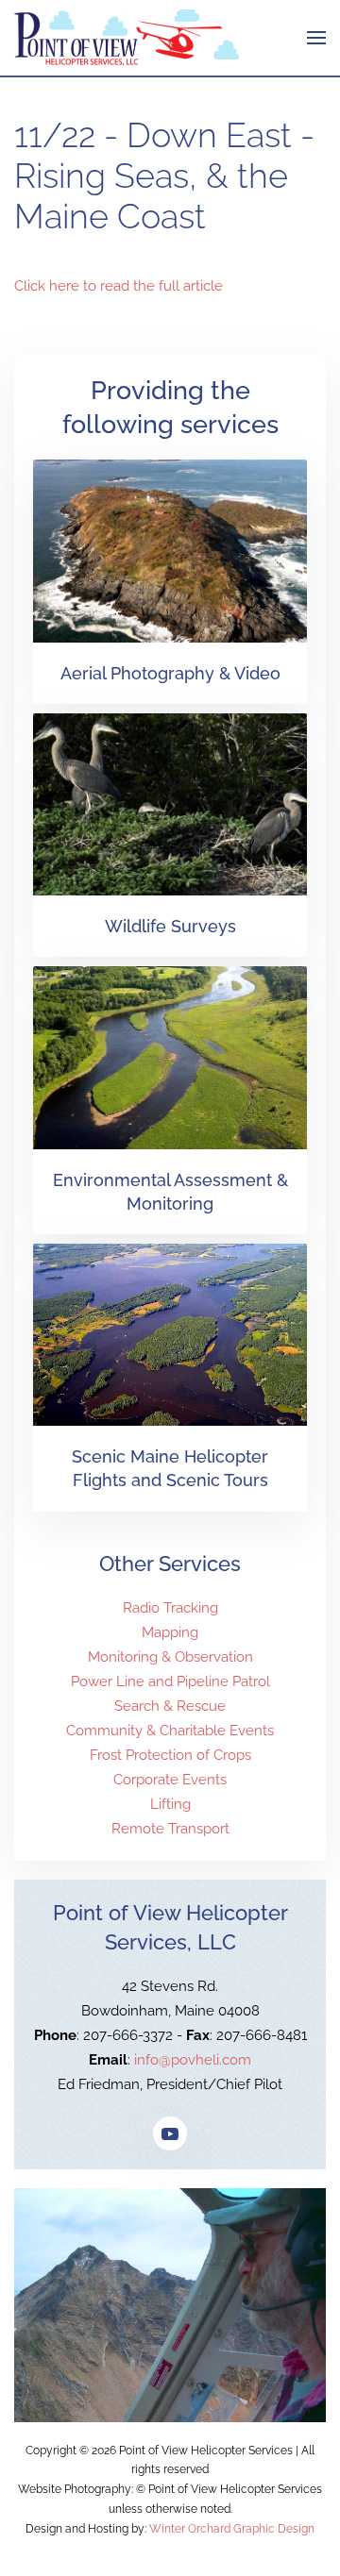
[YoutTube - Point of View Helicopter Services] (170, 2133)
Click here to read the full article (119, 286)
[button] (316, 38)
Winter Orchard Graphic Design (232, 2529)
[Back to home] (127, 38)
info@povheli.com (193, 2060)
